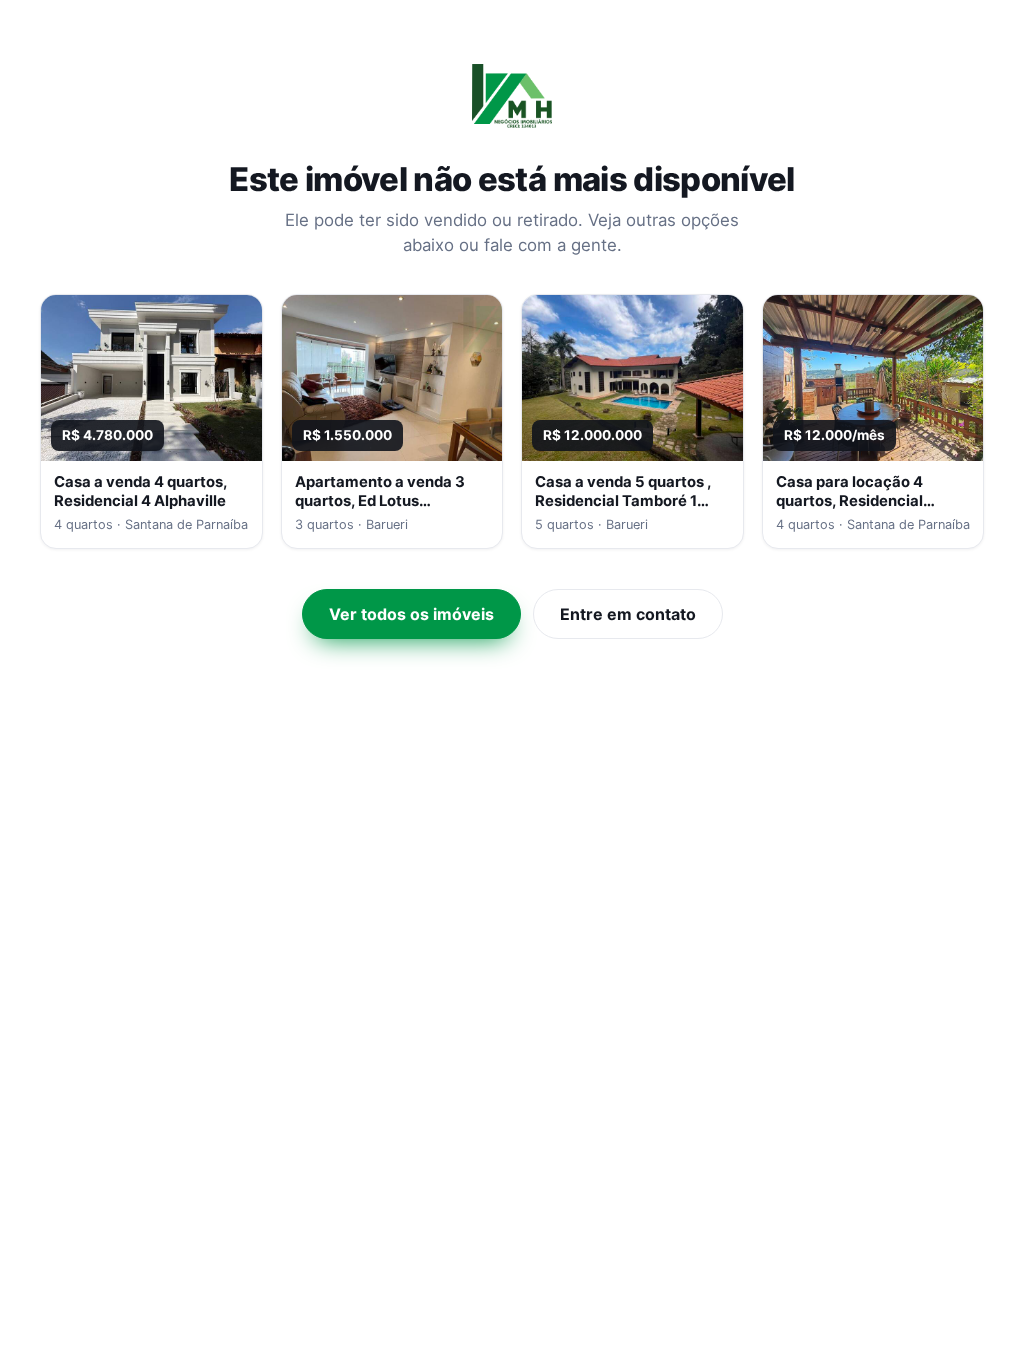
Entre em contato (628, 614)
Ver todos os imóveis (411, 614)
